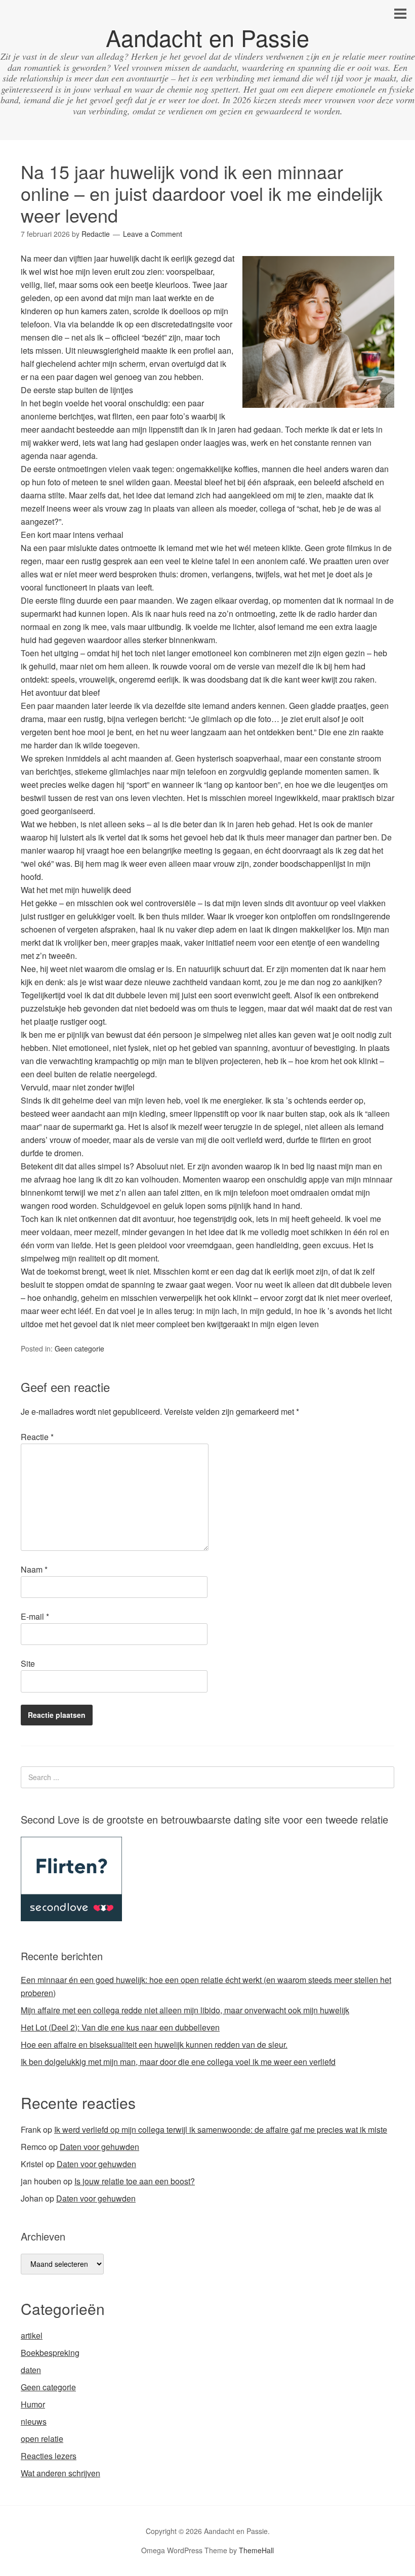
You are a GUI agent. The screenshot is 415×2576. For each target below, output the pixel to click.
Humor (33, 2404)
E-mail (35, 1616)
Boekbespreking (50, 2353)
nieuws (34, 2421)
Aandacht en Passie (207, 37)
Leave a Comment (153, 234)
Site (28, 1663)
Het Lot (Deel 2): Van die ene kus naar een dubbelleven (120, 2027)
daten (31, 2370)
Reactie (37, 1437)
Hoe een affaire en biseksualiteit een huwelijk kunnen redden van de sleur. (154, 2044)
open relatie (42, 2439)
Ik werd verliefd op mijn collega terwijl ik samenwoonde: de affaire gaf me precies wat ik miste (221, 2129)
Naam (34, 1569)
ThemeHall (256, 2550)
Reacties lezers (49, 2456)
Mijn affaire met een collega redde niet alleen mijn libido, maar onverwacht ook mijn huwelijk (185, 2010)
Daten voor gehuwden (99, 2147)
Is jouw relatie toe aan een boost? (135, 2181)
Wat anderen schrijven (60, 2473)
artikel (32, 2335)
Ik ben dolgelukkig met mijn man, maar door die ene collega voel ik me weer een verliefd (178, 2062)
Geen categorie (79, 1348)
